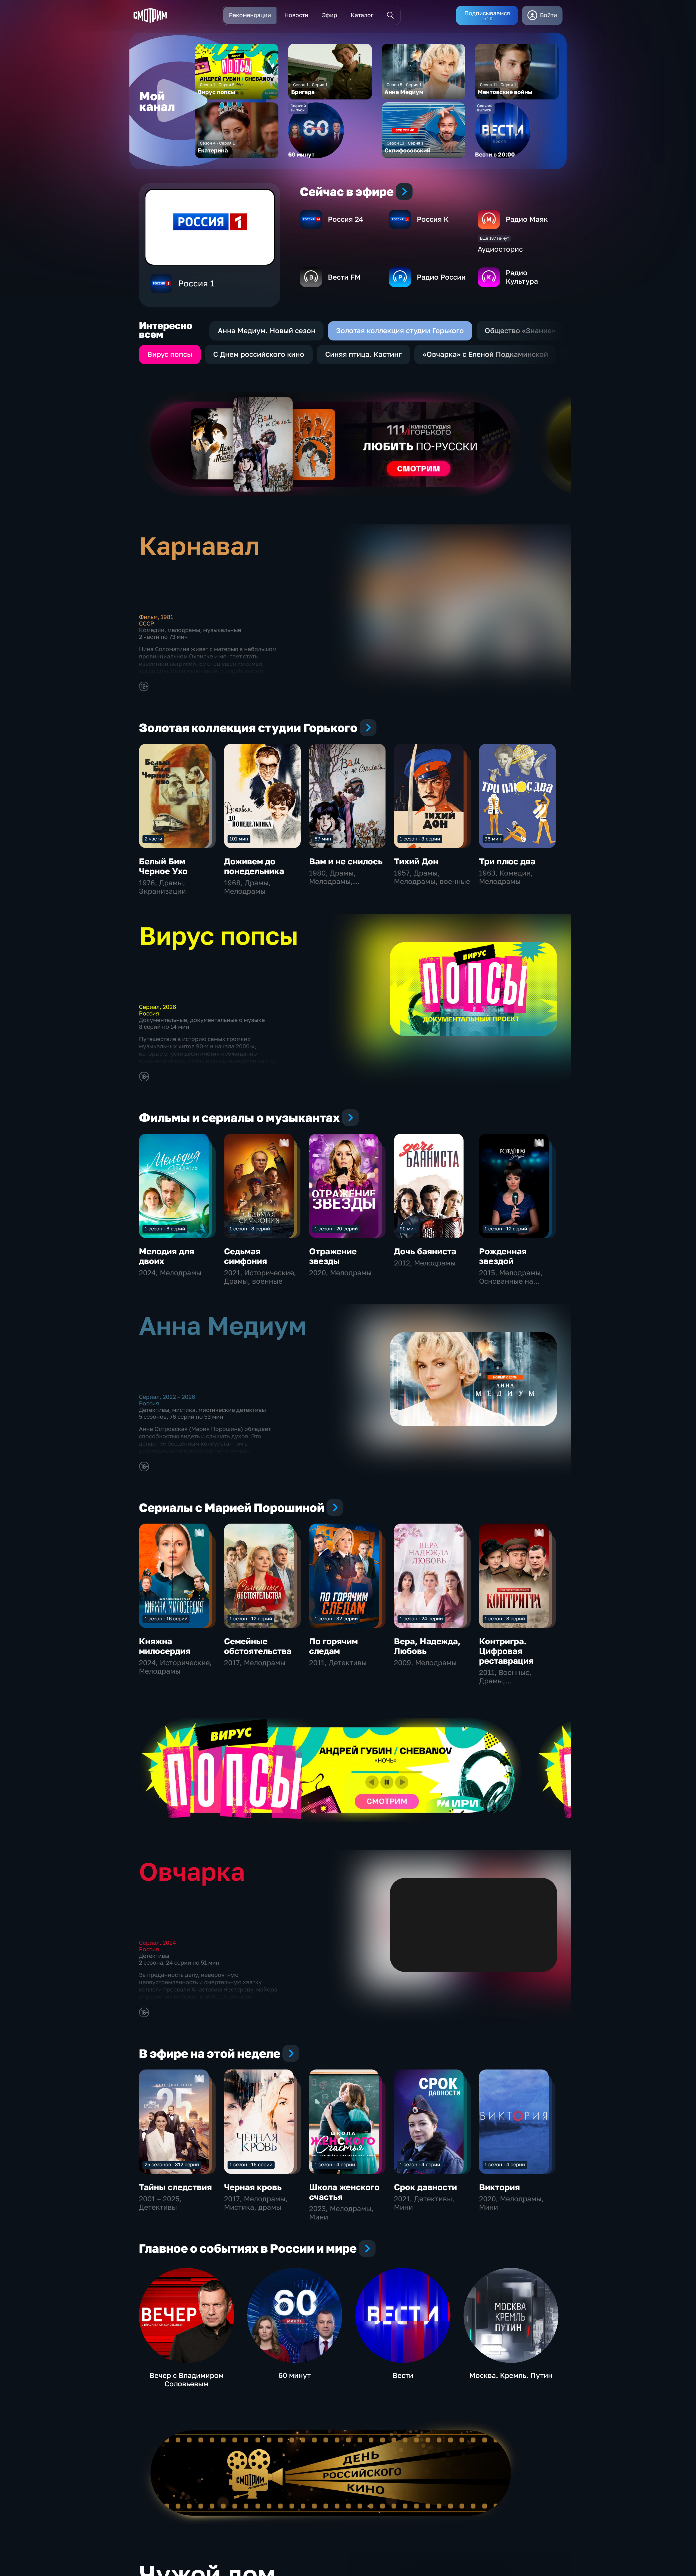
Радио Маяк (527, 219)
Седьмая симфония (246, 1256)
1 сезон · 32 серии (336, 1618)
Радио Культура (522, 277)
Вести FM (344, 277)
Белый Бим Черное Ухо (163, 866)
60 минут (295, 2375)
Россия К (433, 219)
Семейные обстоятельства (258, 1646)
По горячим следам (333, 1646)
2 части (153, 839)
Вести (403, 2375)
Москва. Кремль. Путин (511, 2375)
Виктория (499, 2187)
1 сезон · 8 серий (165, 1228)
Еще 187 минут (494, 238)
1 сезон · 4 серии (335, 2164)
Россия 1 (196, 283)
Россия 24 (346, 219)
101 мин (239, 839)
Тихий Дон (416, 861)
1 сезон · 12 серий (506, 1228)
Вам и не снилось (346, 861)
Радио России (441, 277)
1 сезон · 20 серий (336, 1228)
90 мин (408, 1228)
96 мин (493, 839)
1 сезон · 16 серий (166, 1618)
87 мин (323, 839)
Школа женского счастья (344, 2192)
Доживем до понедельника (254, 866)
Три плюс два (507, 861)
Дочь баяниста (425, 1251)
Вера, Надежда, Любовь (427, 1646)
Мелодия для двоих (167, 1256)
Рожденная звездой (503, 1256)
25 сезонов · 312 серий (172, 2164)
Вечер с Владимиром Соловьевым (187, 2380)
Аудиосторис (500, 249)
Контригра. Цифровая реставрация (506, 1651)
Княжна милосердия (165, 1646)
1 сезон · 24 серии (421, 1618)
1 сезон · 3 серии (420, 839)
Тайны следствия (175, 2187)
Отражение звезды (333, 1256)
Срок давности (425, 2187)
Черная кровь (253, 2187)
